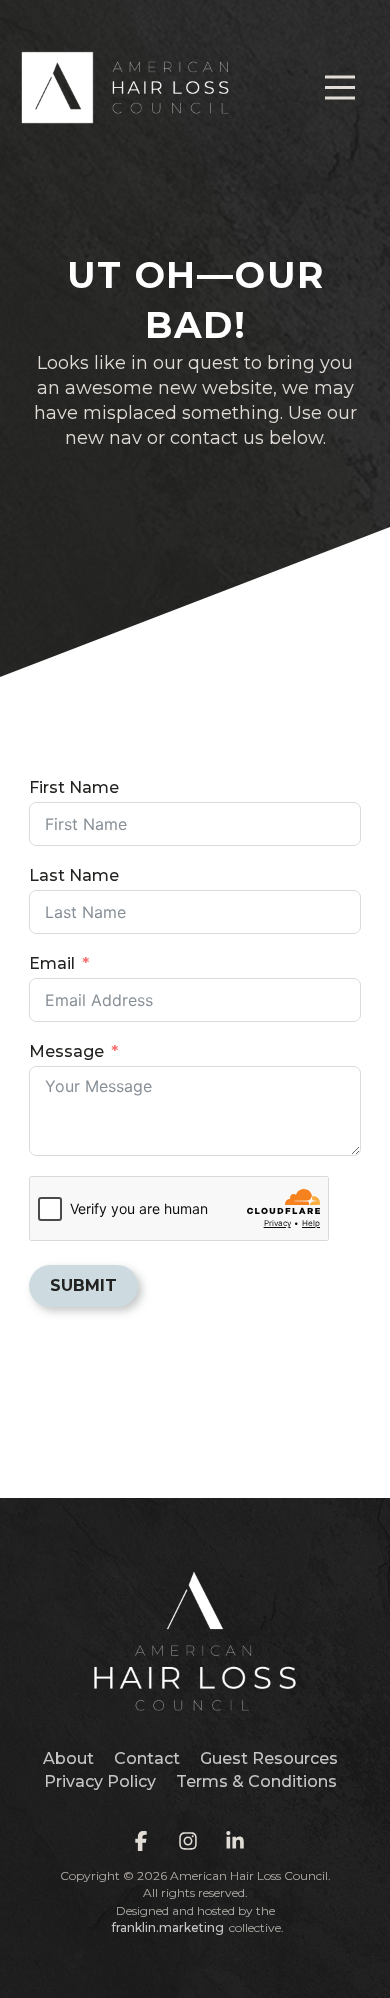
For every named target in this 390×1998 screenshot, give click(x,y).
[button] (340, 88)
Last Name (74, 875)
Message (66, 1051)
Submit (83, 1285)
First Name (74, 787)
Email (52, 963)
